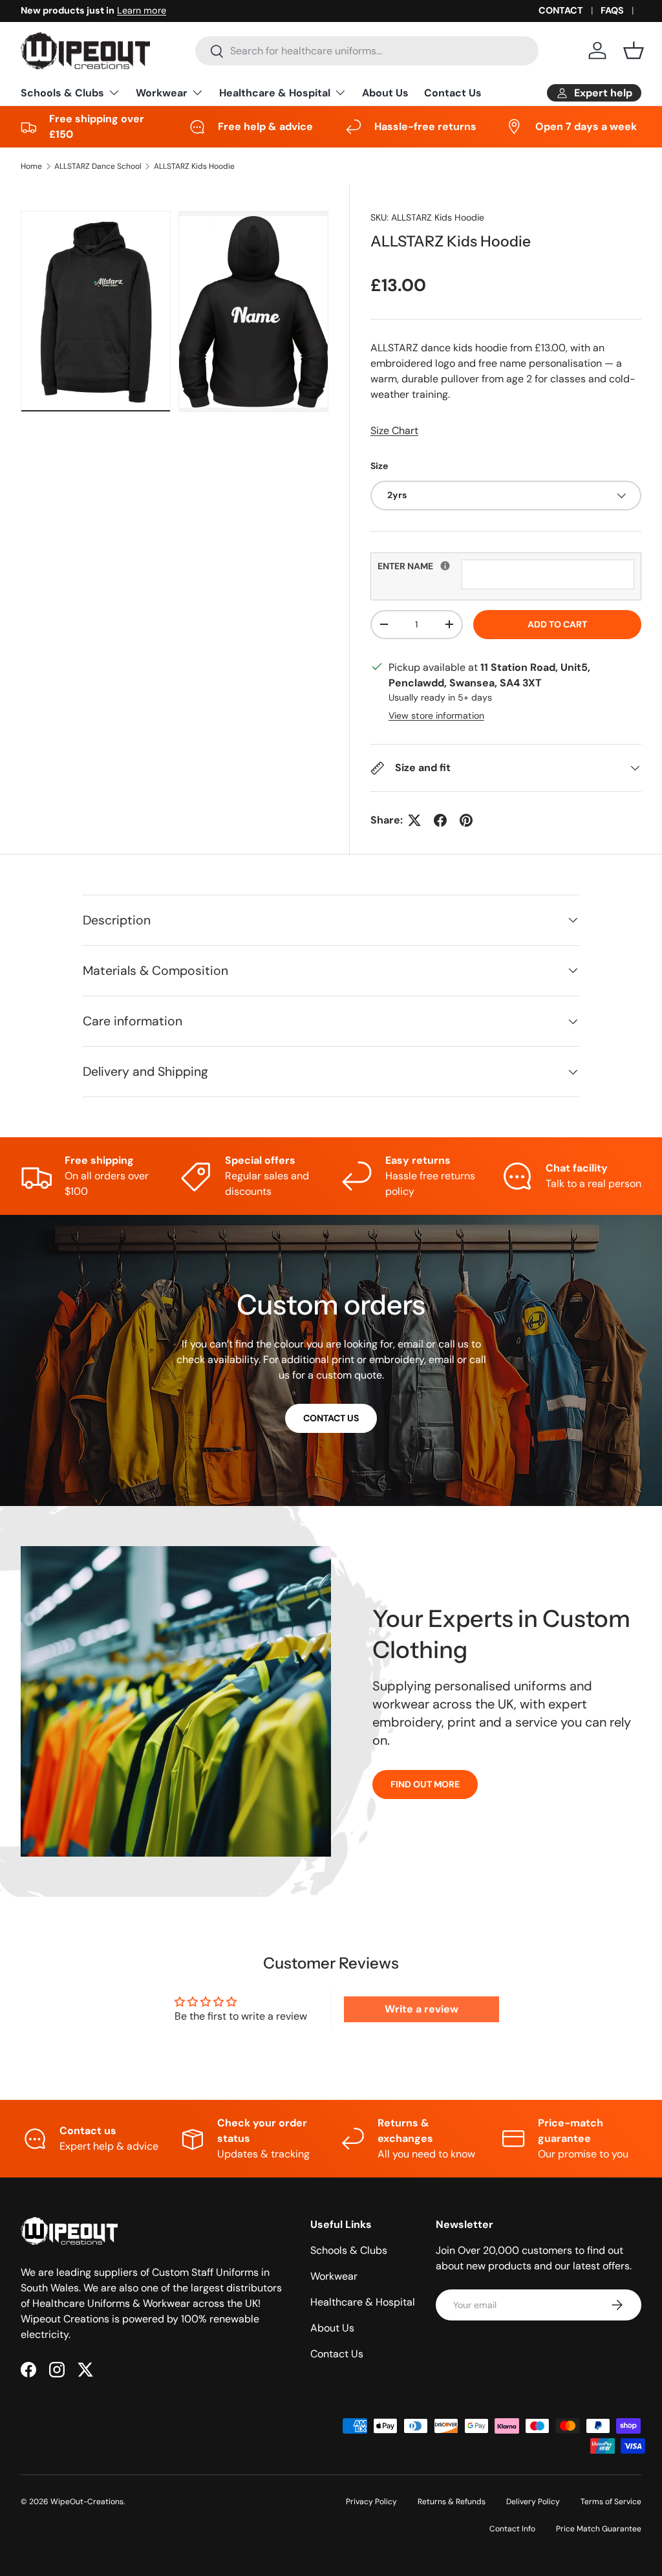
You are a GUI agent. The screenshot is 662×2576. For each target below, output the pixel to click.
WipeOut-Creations (87, 2502)
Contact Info (512, 2529)
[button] (634, 50)
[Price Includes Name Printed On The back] (445, 566)
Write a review (422, 2009)
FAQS (612, 10)
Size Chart (394, 431)
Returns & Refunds (452, 2502)
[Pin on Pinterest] (466, 820)
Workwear (334, 2276)
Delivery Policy (533, 2502)
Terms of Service (611, 2502)
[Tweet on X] (414, 820)
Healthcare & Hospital (363, 2302)
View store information (436, 715)
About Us (385, 93)
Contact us (331, 1418)
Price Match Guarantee (599, 2529)
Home (31, 166)
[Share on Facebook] (440, 820)
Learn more (142, 10)
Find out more (425, 1784)
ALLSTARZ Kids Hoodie (194, 166)
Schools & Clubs (349, 2250)
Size (379, 466)
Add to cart (557, 624)
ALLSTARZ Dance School (98, 166)
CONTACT (561, 10)
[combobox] (367, 51)
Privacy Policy (371, 2502)
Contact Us (453, 93)
